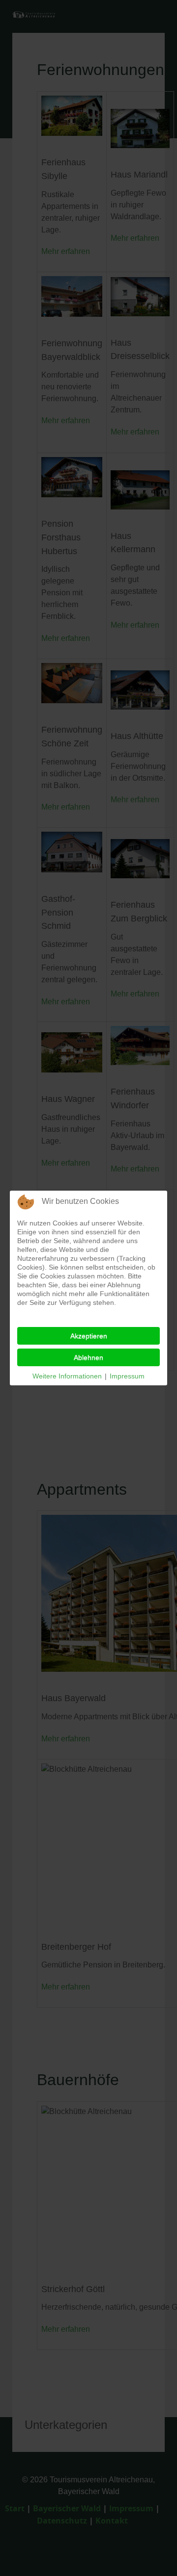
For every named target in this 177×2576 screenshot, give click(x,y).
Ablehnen (88, 1357)
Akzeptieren (89, 1336)
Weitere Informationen (67, 1376)
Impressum (127, 1376)
